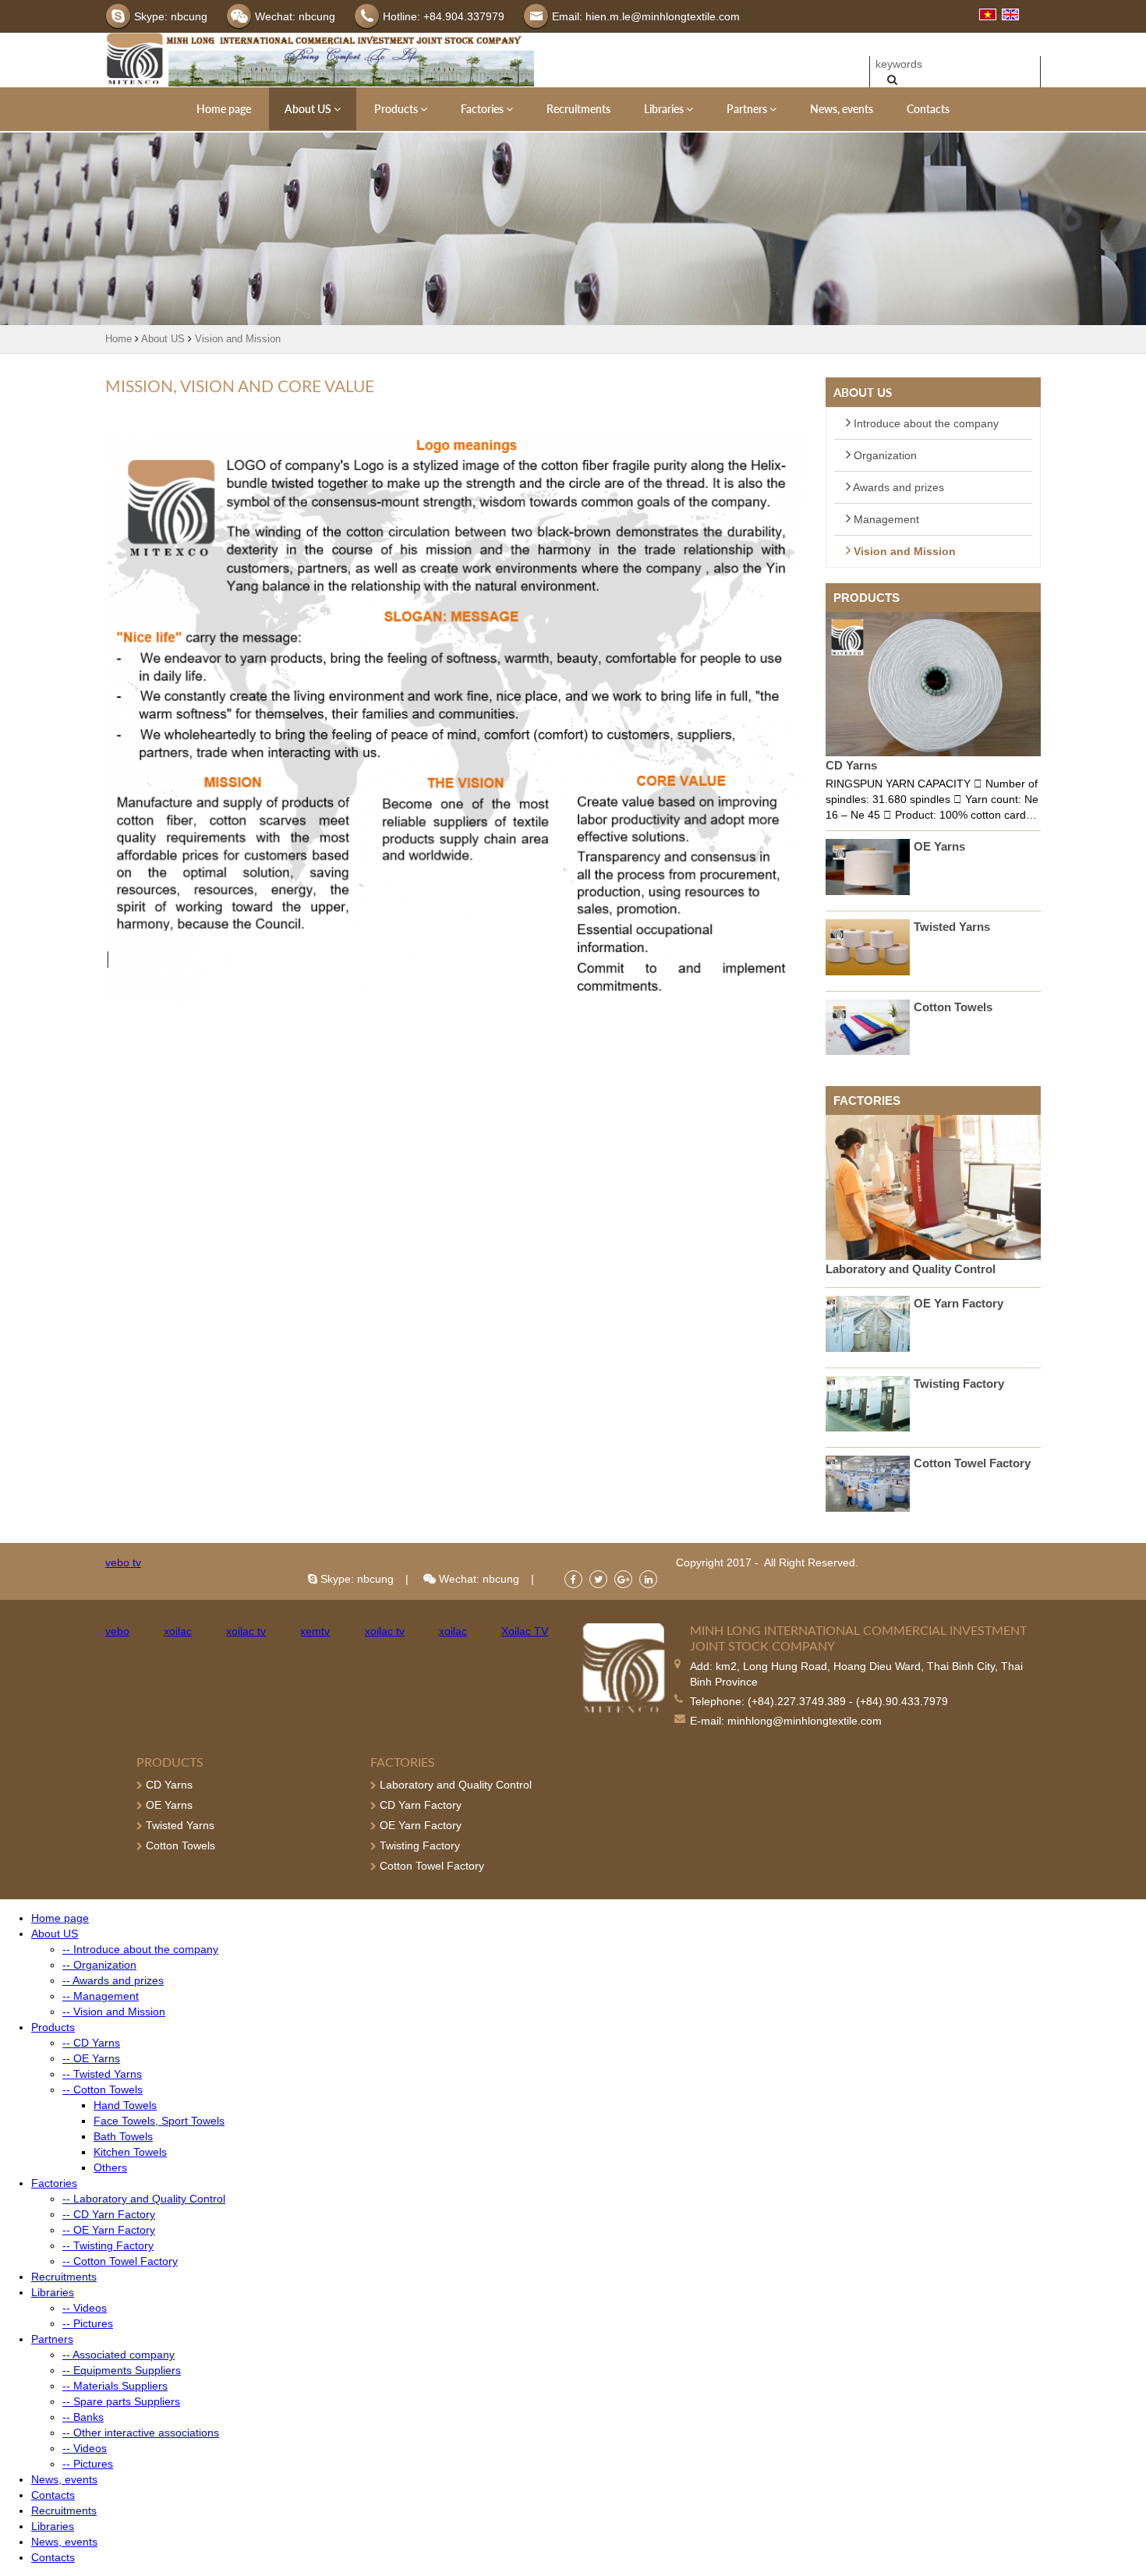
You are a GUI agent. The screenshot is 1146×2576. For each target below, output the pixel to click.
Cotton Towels (953, 1007)
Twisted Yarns (952, 927)
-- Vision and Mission (114, 2012)
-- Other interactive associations (141, 2433)
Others (110, 2167)
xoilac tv (246, 1631)
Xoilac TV (525, 1631)
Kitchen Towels (130, 2152)
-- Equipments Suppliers (122, 2370)
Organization (884, 455)
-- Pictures (88, 2323)
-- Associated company (118, 2355)
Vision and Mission (238, 339)
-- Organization (99, 1965)
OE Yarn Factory (959, 1303)
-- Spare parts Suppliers (121, 2401)
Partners (748, 109)
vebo (117, 1631)
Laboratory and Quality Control (911, 1269)
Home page (224, 109)
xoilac (178, 1631)
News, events (842, 109)
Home (118, 339)
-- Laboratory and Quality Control (144, 2199)
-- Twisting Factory (108, 2245)
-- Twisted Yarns (102, 2074)
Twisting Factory (959, 1384)
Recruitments (578, 109)
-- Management (101, 1996)
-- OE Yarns (91, 2058)
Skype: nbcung (355, 1579)
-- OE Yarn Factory (109, 2230)
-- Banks (83, 2417)
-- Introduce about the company (140, 1949)
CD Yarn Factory (419, 1805)
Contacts (928, 109)
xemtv (315, 1631)
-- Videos (85, 2308)
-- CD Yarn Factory (109, 2214)
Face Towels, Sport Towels (159, 2121)
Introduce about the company (925, 423)
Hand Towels (125, 2105)
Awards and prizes (897, 487)
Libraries (665, 109)
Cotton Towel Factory (972, 1463)
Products (397, 109)
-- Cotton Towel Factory (120, 2261)
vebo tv (123, 1562)
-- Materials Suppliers (115, 2386)
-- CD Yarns (91, 2043)
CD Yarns (851, 765)
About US (309, 109)
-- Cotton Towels (103, 2089)
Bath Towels (123, 2136)
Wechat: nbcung (477, 1579)
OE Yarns (939, 846)
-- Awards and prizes (113, 1980)
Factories (483, 109)
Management (885, 519)
